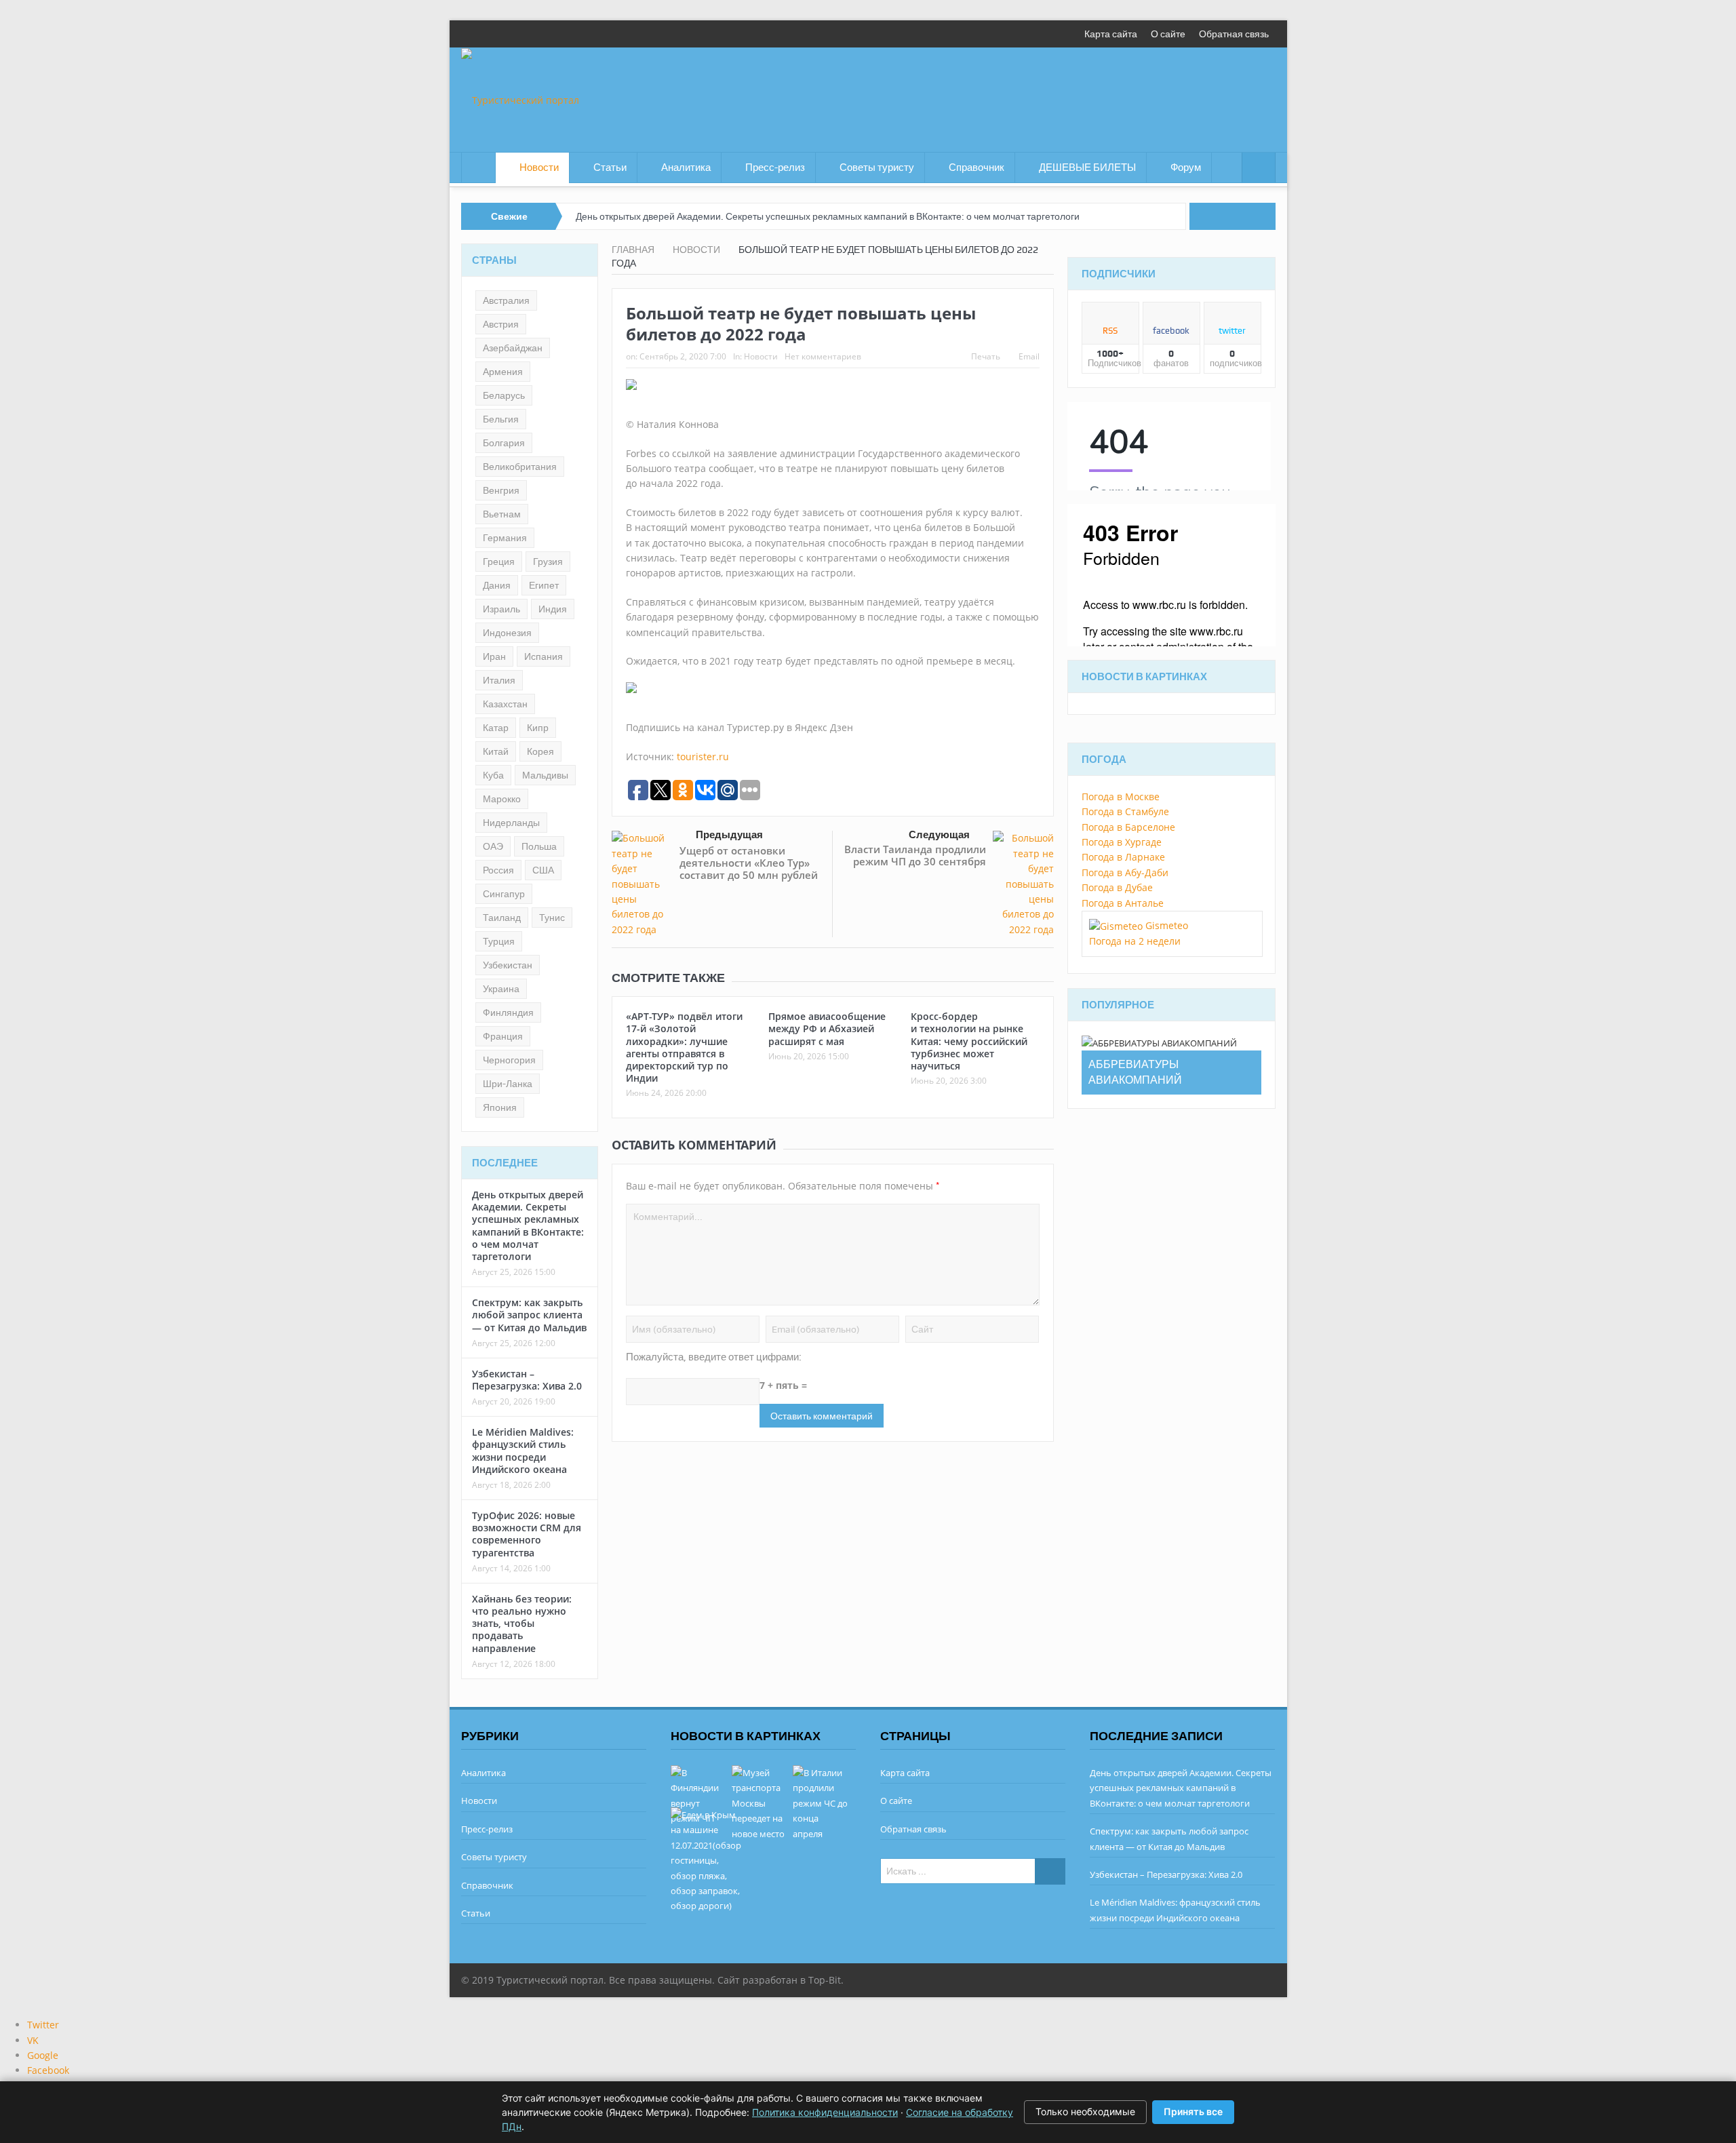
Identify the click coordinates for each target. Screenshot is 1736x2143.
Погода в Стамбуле (1125, 811)
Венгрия (501, 490)
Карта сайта (1111, 34)
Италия (499, 680)
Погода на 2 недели (1135, 941)
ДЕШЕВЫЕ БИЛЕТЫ (1087, 168)
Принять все (1193, 2111)
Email (1029, 356)
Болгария (504, 443)
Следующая (939, 835)
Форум (1186, 168)
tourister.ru (703, 756)
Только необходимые (1085, 2111)
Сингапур (504, 894)
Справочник (976, 168)
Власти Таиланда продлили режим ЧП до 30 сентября (915, 855)
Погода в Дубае (1117, 887)
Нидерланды (511, 823)
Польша (539, 846)
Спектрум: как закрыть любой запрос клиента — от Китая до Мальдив (529, 1315)
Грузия (548, 562)
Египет (544, 585)
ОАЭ (493, 846)
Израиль (501, 609)
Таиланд (502, 918)
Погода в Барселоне (1128, 827)
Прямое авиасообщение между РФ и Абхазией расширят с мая (827, 1028)
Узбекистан (508, 965)
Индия (553, 609)
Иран (494, 656)
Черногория (509, 1060)
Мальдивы (545, 775)
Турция (499, 941)
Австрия (501, 324)
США (543, 870)
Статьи (610, 168)
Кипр (538, 728)
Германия (505, 538)
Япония (500, 1107)
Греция (499, 562)
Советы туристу (877, 168)
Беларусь (504, 395)
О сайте (1168, 34)
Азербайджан (513, 348)
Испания (544, 656)
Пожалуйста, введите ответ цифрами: (714, 1357)
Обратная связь (1234, 34)
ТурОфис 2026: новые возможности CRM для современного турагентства (527, 1534)
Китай (496, 751)
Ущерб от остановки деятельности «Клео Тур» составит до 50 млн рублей (749, 863)
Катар (496, 728)
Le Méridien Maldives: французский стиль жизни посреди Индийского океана (523, 1451)
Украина (501, 989)
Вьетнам (502, 514)
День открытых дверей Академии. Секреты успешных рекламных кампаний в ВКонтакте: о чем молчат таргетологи (828, 216)
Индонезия (507, 633)
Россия (498, 870)
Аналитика (686, 168)
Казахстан (505, 704)
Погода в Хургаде (1122, 842)
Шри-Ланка (508, 1084)
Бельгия (501, 419)
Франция (503, 1036)
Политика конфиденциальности (825, 2112)
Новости (539, 168)
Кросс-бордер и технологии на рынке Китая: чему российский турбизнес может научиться (969, 1041)
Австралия (506, 300)
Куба (493, 775)
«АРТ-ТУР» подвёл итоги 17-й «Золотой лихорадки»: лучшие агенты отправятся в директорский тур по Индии (684, 1047)
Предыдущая (729, 835)
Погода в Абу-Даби (1125, 872)
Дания (497, 585)
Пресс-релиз (775, 168)
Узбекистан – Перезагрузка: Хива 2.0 (527, 1380)
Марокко (502, 799)
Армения (503, 372)
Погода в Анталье (1123, 903)
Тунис (552, 918)
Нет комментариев (823, 356)
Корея (540, 751)
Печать (986, 356)
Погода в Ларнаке (1123, 857)
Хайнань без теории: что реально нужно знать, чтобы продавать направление (522, 1624)
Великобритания (520, 467)
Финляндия (508, 1012)
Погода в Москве (1121, 797)
